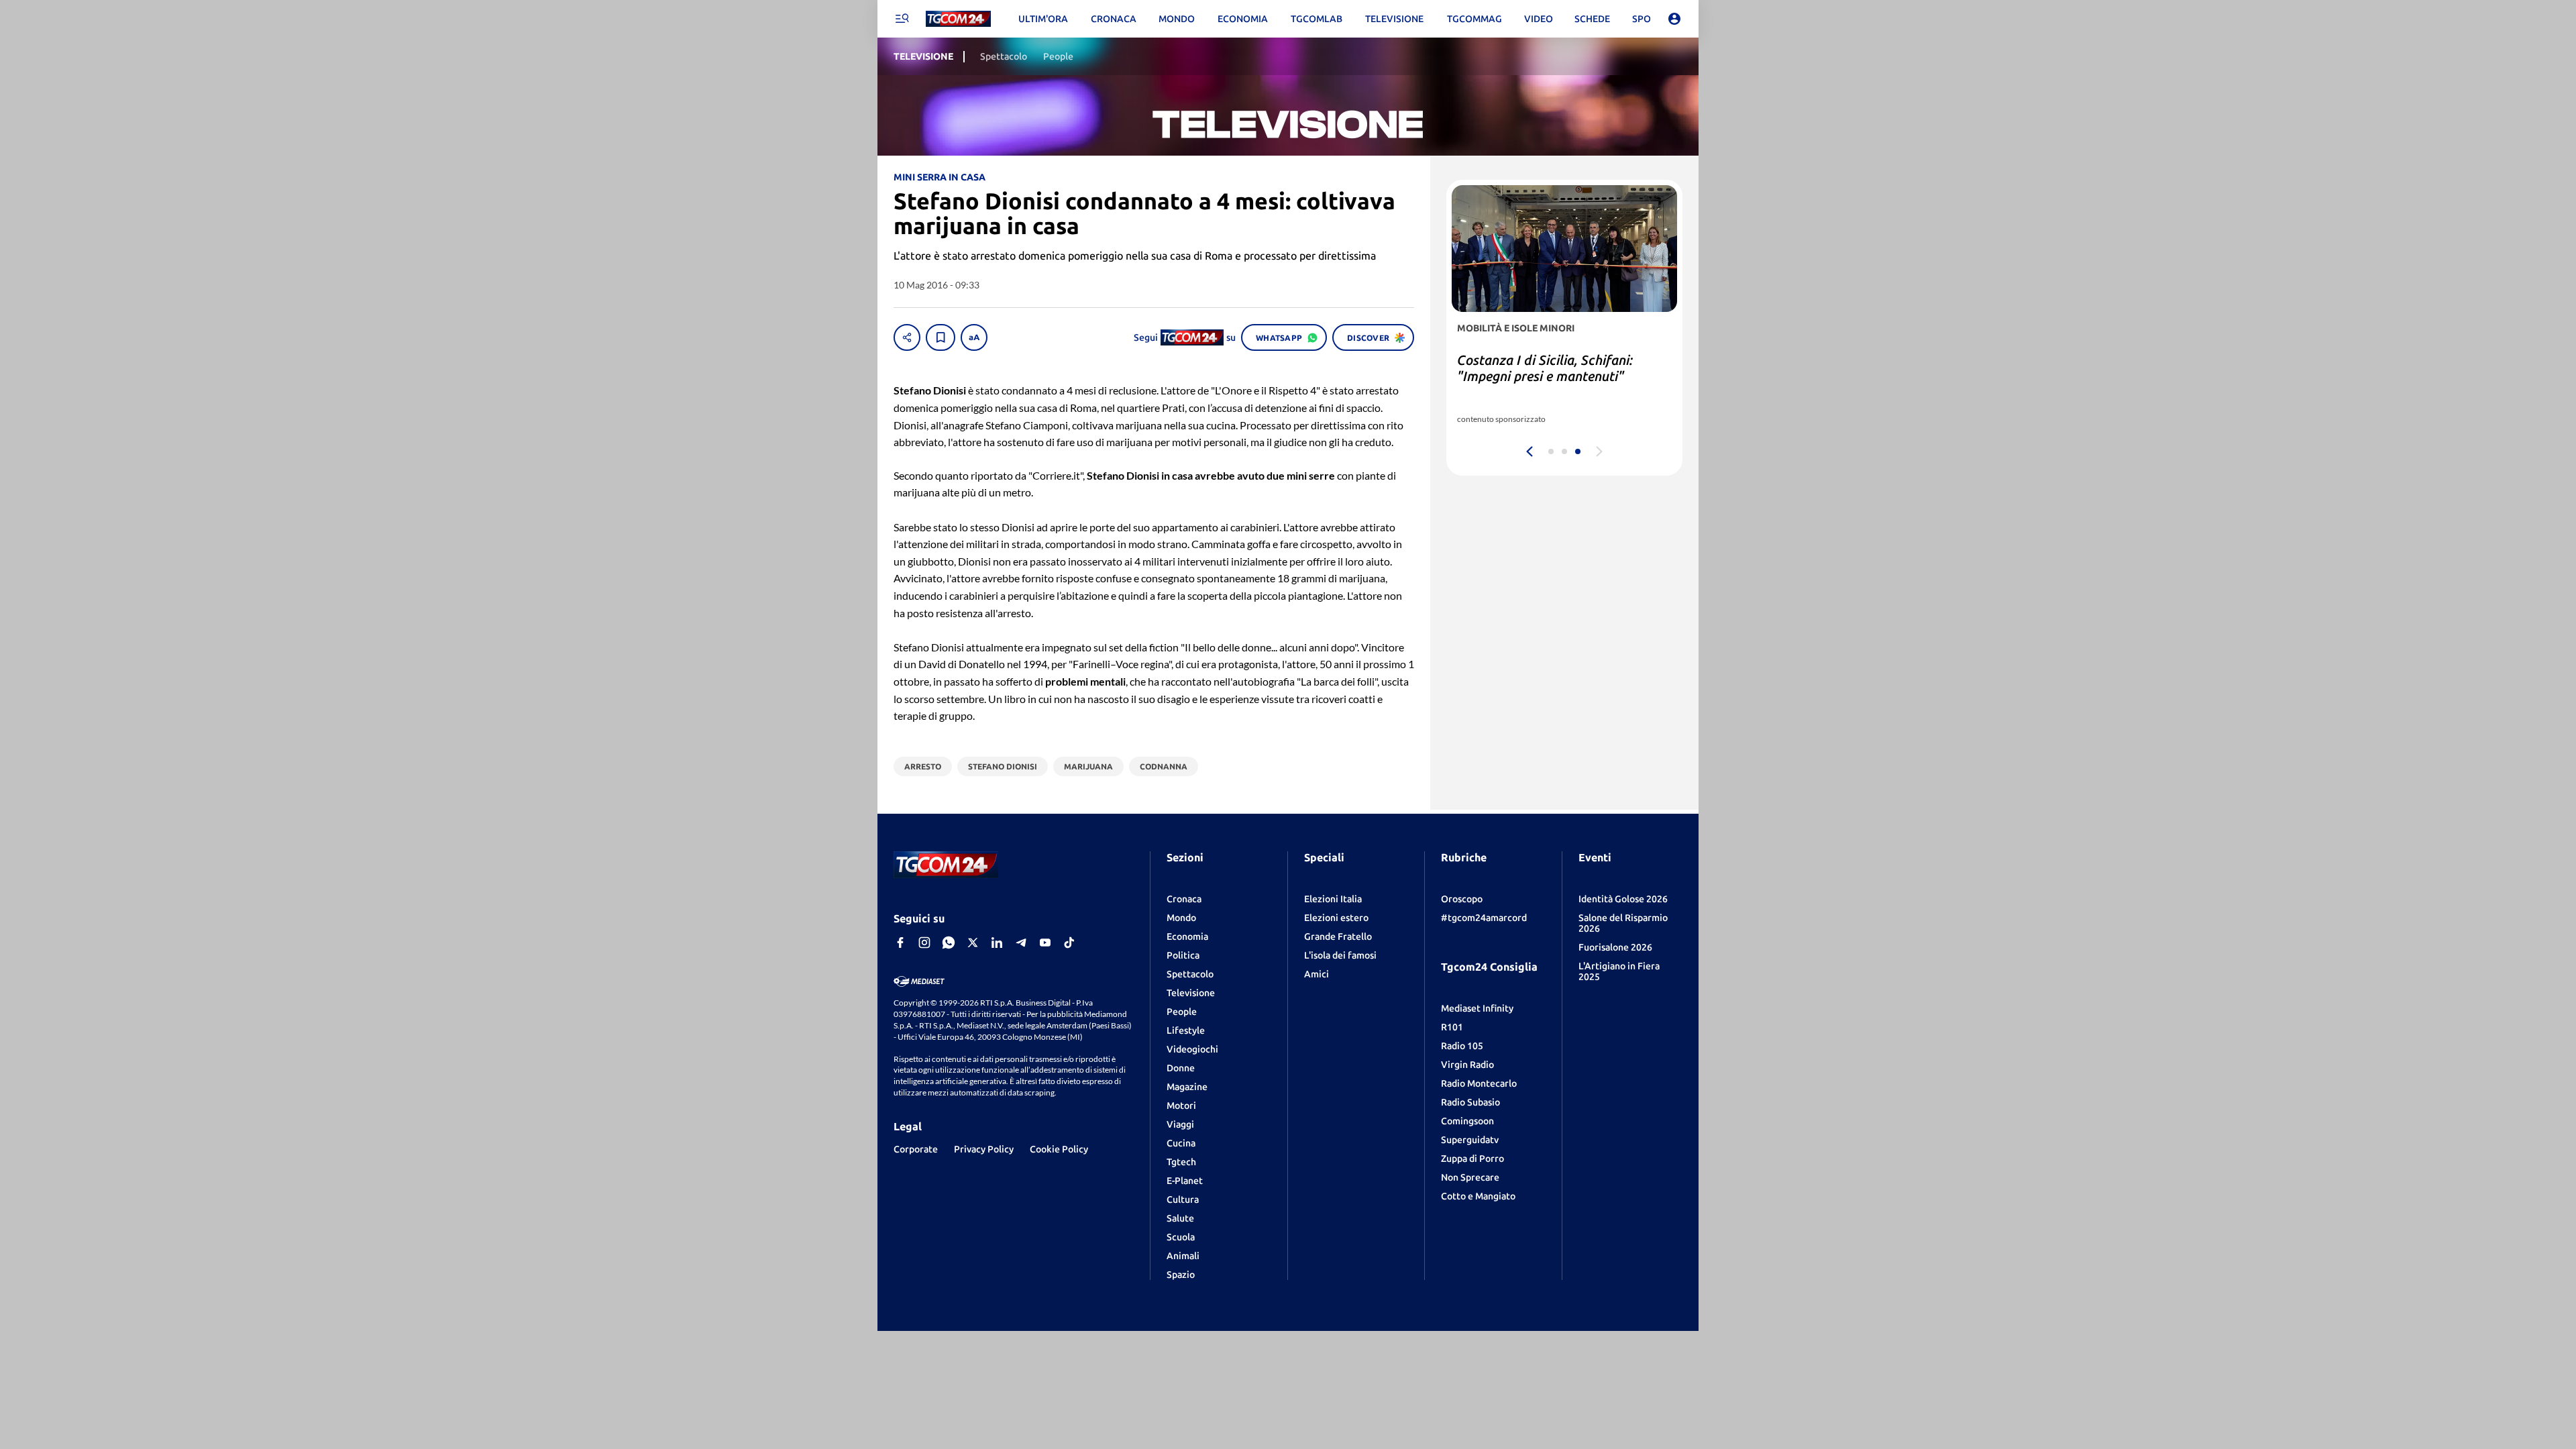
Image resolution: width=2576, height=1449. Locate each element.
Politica (1183, 955)
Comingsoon (1467, 1121)
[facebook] (900, 943)
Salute (1180, 1218)
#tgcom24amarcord (1484, 918)
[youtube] (1045, 943)
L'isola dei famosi (1340, 955)
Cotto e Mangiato (1478, 1196)
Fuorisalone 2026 (1615, 947)
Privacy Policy (984, 1149)
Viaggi (1180, 1124)
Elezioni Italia (1333, 899)
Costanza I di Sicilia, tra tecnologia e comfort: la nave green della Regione (1561, 376)
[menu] (902, 19)
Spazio (1181, 1275)
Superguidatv (1470, 1140)
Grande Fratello (1338, 936)
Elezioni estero (1336, 918)
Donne (1181, 1068)
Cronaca (1184, 899)
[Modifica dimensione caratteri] (974, 337)
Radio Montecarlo (1479, 1083)
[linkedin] (997, 943)
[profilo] (1674, 19)
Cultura (1183, 1199)
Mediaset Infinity (1477, 1008)
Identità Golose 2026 (1623, 899)
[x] (973, 943)
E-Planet (1185, 1181)
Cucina (1181, 1143)
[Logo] (958, 19)
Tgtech (1181, 1162)
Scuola (1181, 1237)
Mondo (1181, 918)
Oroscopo (1462, 899)
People (1182, 1012)
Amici (1317, 974)
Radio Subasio (1470, 1102)
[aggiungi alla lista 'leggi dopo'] (941, 337)
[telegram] (1021, 943)
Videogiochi (1192, 1049)
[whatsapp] (949, 943)
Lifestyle (1186, 1030)
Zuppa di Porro (1472, 1159)
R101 (1452, 1027)
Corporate (916, 1149)
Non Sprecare (1470, 1177)
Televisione (1191, 993)
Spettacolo (1190, 974)
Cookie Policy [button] (1059, 1149)
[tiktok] (1069, 943)
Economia (1187, 936)
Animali (1183, 1256)
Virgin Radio (1467, 1065)
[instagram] (924, 943)
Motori (1181, 1106)
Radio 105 (1462, 1046)
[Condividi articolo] (907, 337)
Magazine (1187, 1087)
